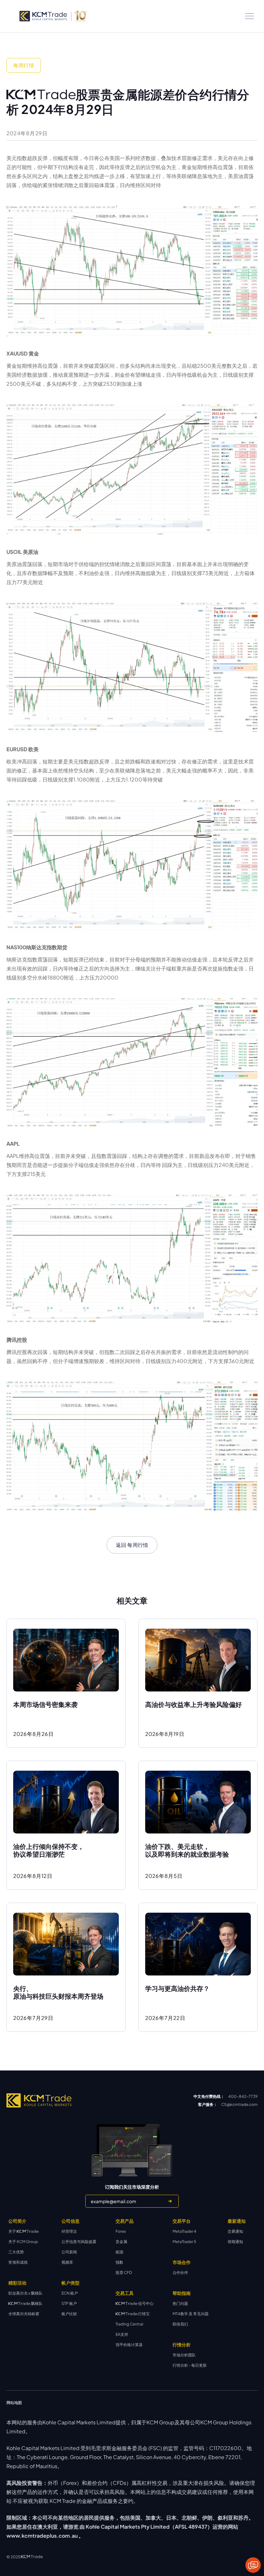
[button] (250, 16)
